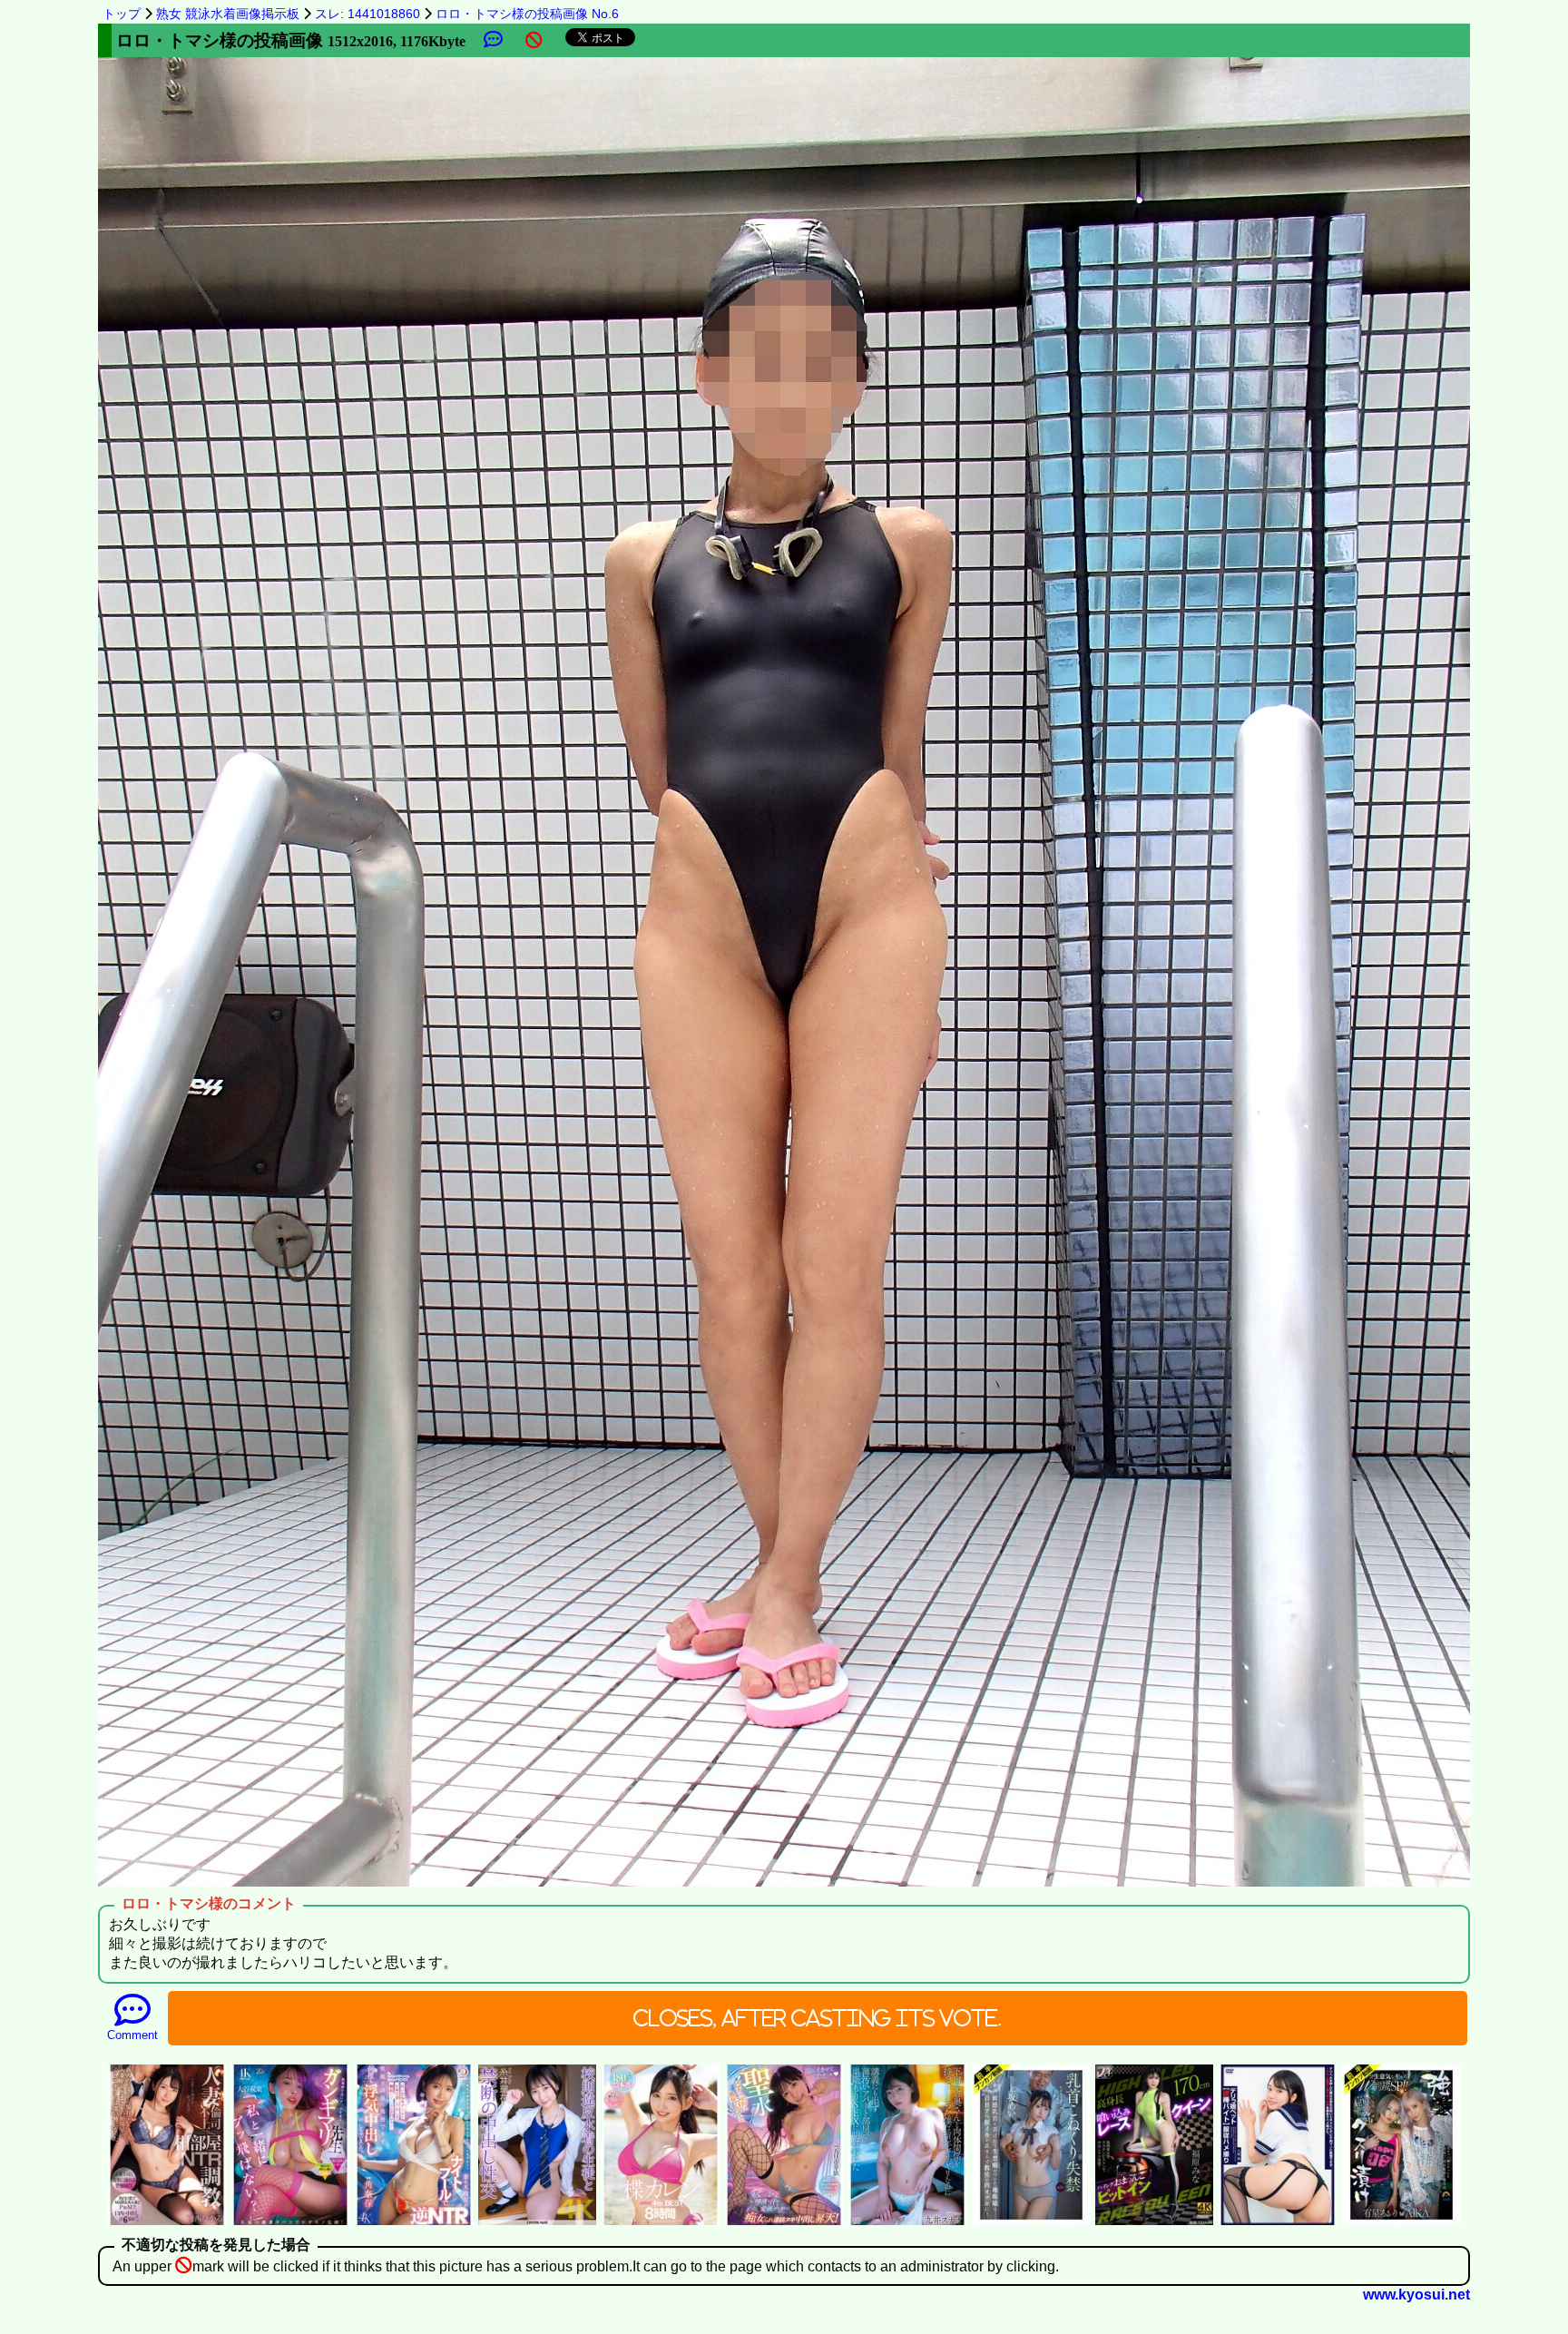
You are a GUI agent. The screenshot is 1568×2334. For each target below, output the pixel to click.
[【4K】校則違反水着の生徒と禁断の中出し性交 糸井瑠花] (537, 2223)
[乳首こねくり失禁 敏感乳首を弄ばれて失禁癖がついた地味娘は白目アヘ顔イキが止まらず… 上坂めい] (1031, 2223)
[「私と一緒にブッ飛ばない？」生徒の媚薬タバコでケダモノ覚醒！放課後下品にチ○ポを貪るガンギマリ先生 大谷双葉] (290, 2223)
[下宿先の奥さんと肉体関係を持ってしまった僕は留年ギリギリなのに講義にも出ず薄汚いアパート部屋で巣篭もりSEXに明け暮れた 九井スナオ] (907, 2223)
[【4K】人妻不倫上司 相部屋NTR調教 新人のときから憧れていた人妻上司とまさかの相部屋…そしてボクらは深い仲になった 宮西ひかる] (167, 2223)
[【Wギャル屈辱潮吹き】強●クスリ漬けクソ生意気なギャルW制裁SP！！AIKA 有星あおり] (1401, 2223)
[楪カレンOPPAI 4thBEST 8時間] (661, 2223)
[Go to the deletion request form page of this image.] (534, 40)
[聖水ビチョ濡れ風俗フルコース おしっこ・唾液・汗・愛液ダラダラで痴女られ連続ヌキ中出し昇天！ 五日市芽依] (784, 2223)
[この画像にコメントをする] (493, 40)
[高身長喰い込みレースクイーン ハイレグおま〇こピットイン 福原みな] (1154, 2223)
